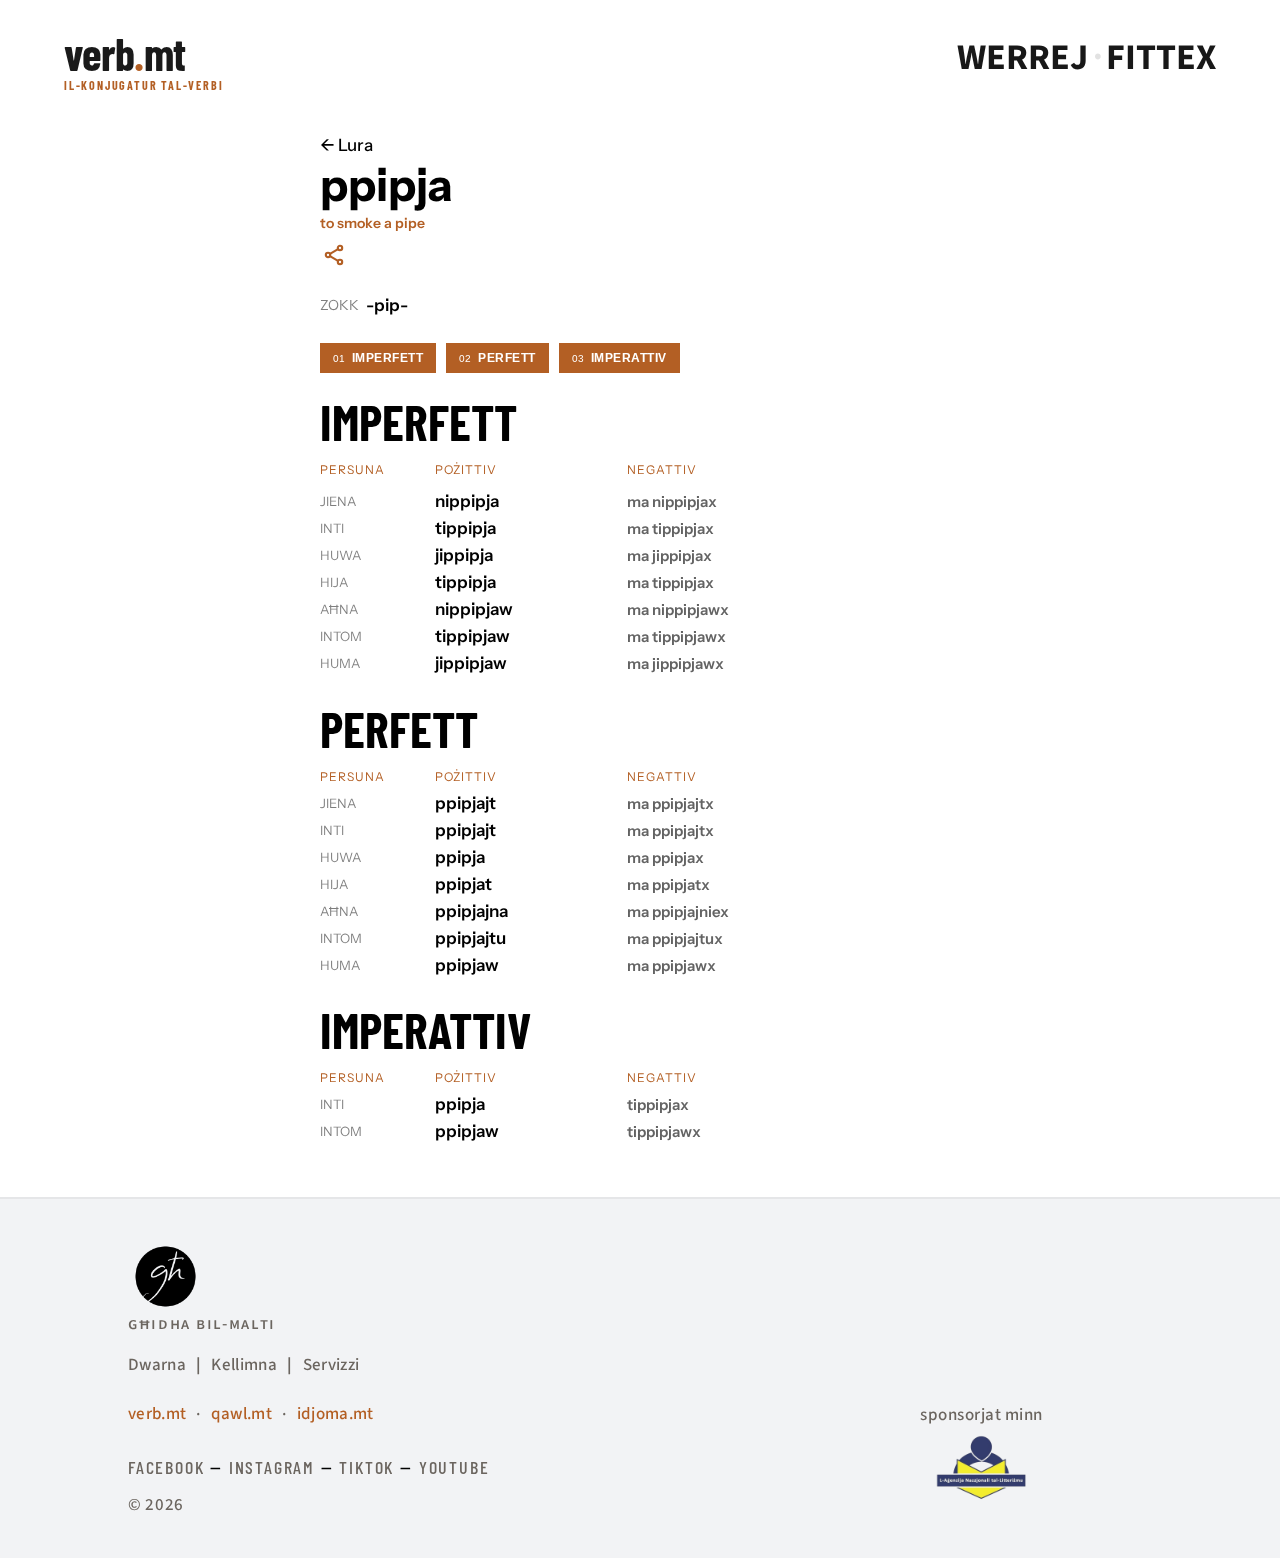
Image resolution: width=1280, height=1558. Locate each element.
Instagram (272, 1467)
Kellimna (244, 1365)
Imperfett (378, 358)
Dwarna (157, 1365)
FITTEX (1161, 58)
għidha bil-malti (202, 1324)
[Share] (334, 255)
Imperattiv (619, 358)
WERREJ (1022, 58)
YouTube (454, 1467)
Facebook (166, 1467)
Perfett (497, 358)
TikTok (366, 1467)
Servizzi (331, 1365)
